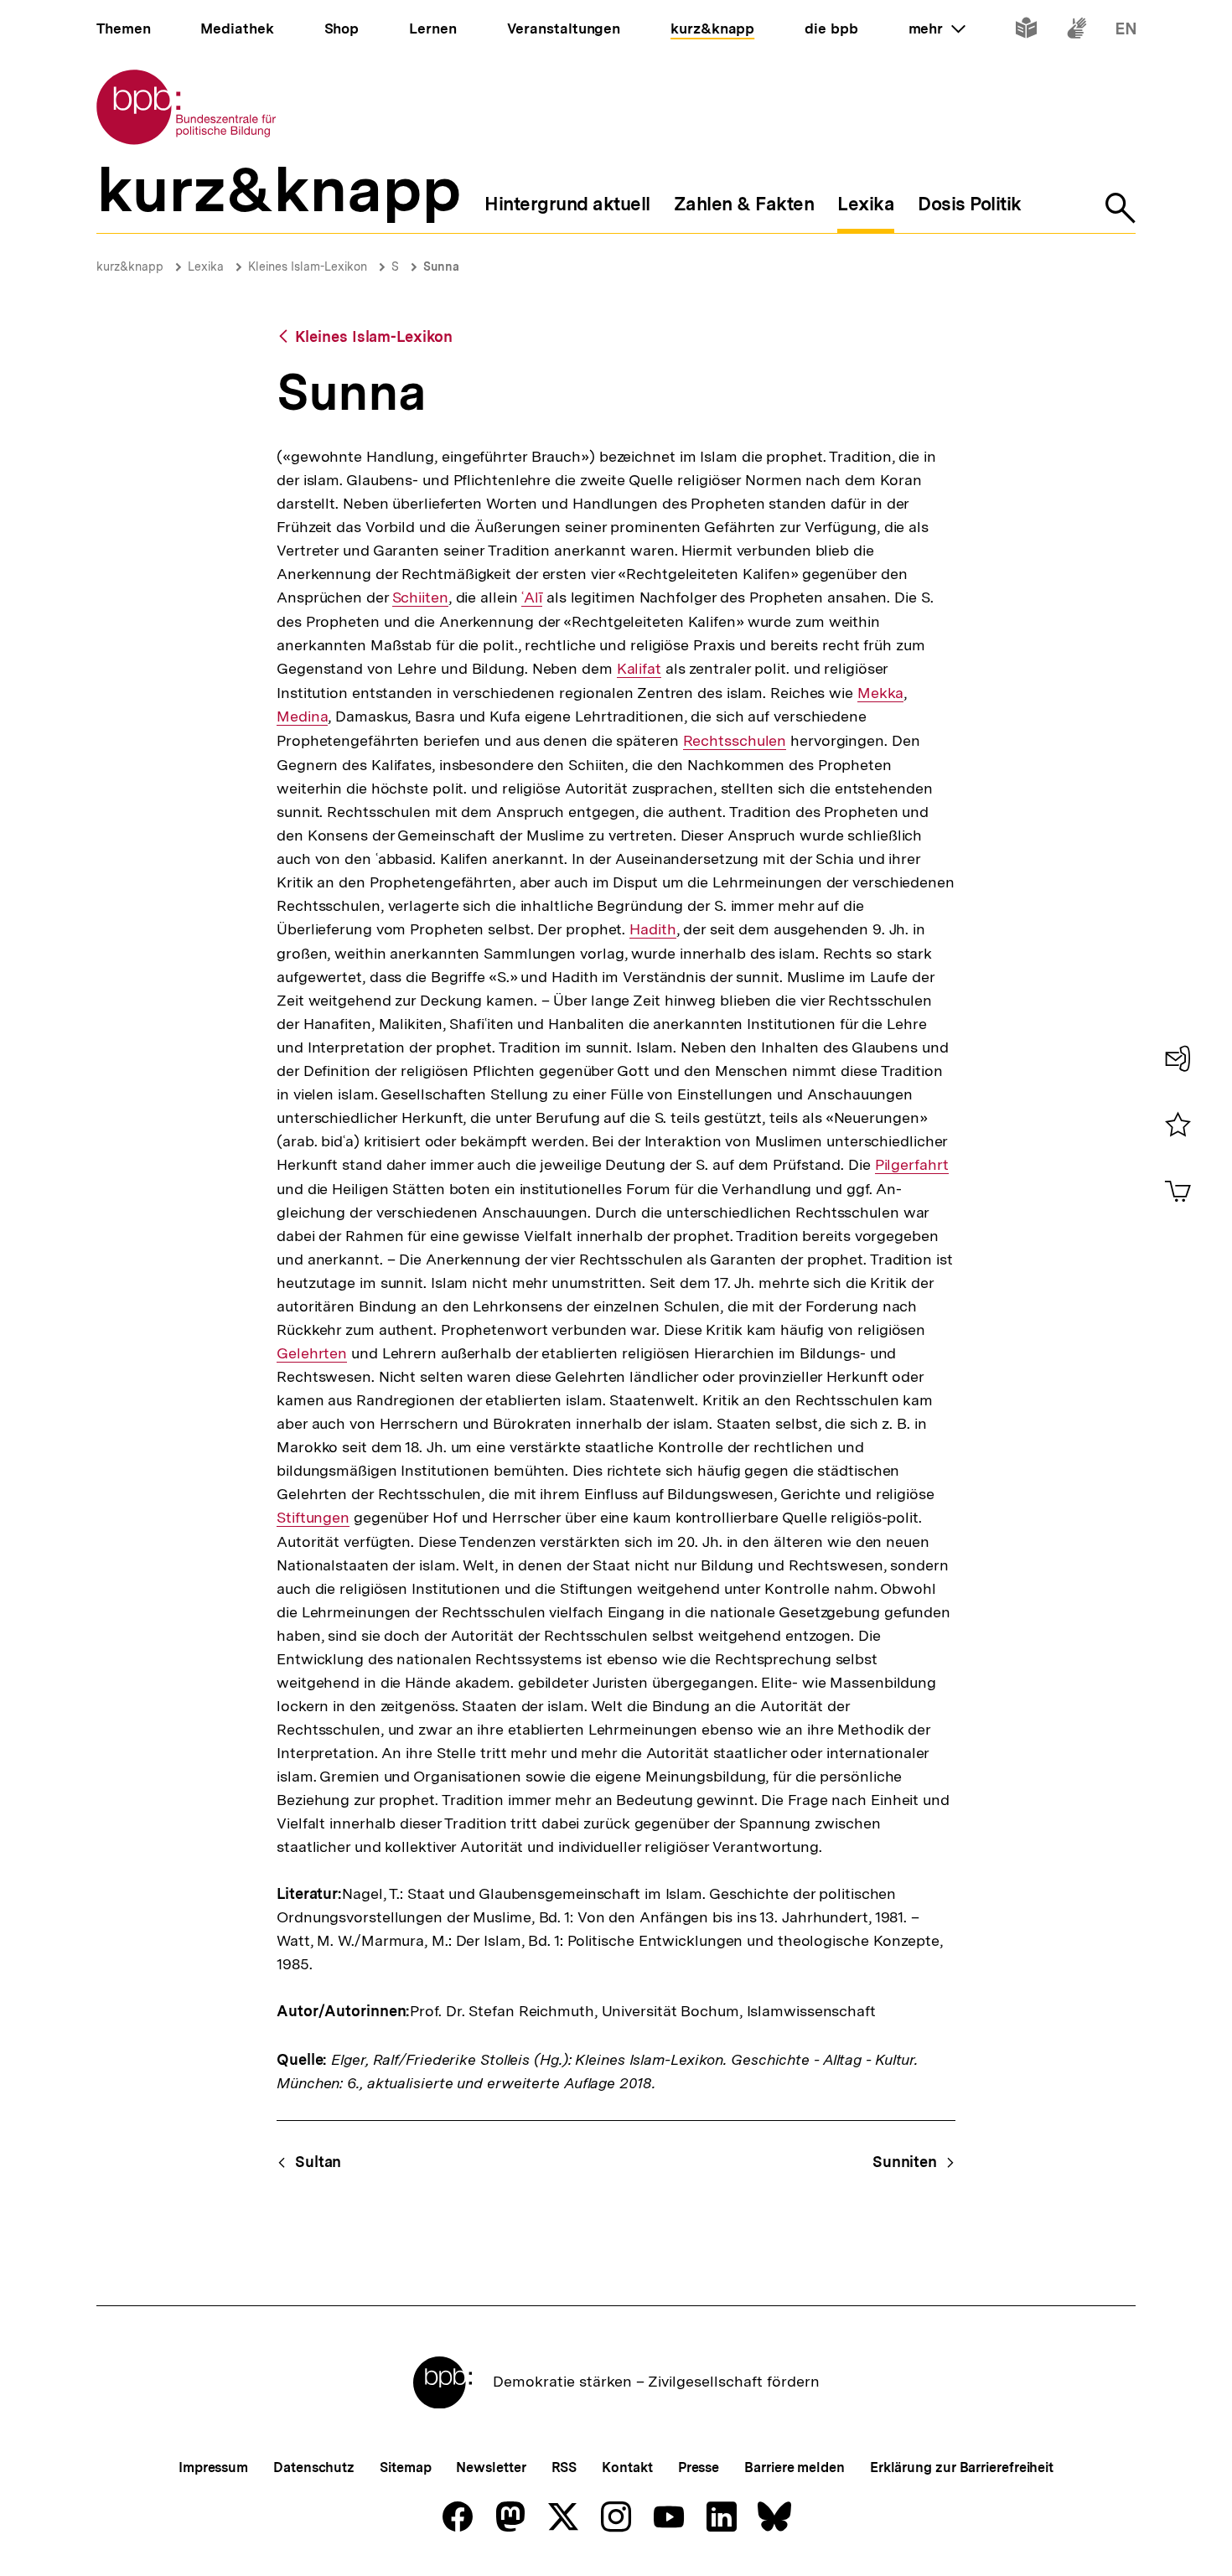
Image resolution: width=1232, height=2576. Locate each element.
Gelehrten (312, 1353)
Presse (699, 2467)
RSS (564, 2467)
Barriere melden (795, 2467)
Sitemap (405, 2467)
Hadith (652, 929)
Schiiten (420, 597)
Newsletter (491, 2467)
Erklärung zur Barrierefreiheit (962, 2467)
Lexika (206, 266)
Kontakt (627, 2467)
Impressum (213, 2467)
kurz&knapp (130, 266)
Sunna (441, 266)
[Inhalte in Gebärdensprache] (1077, 31)
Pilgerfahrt (912, 1165)
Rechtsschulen (735, 741)
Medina (302, 716)
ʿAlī (532, 597)
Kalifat (639, 669)
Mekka (881, 693)
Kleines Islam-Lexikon (308, 266)
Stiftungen (313, 1518)
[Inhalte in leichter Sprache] (1026, 31)
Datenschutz (314, 2467)
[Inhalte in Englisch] (1126, 31)
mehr (937, 28)
